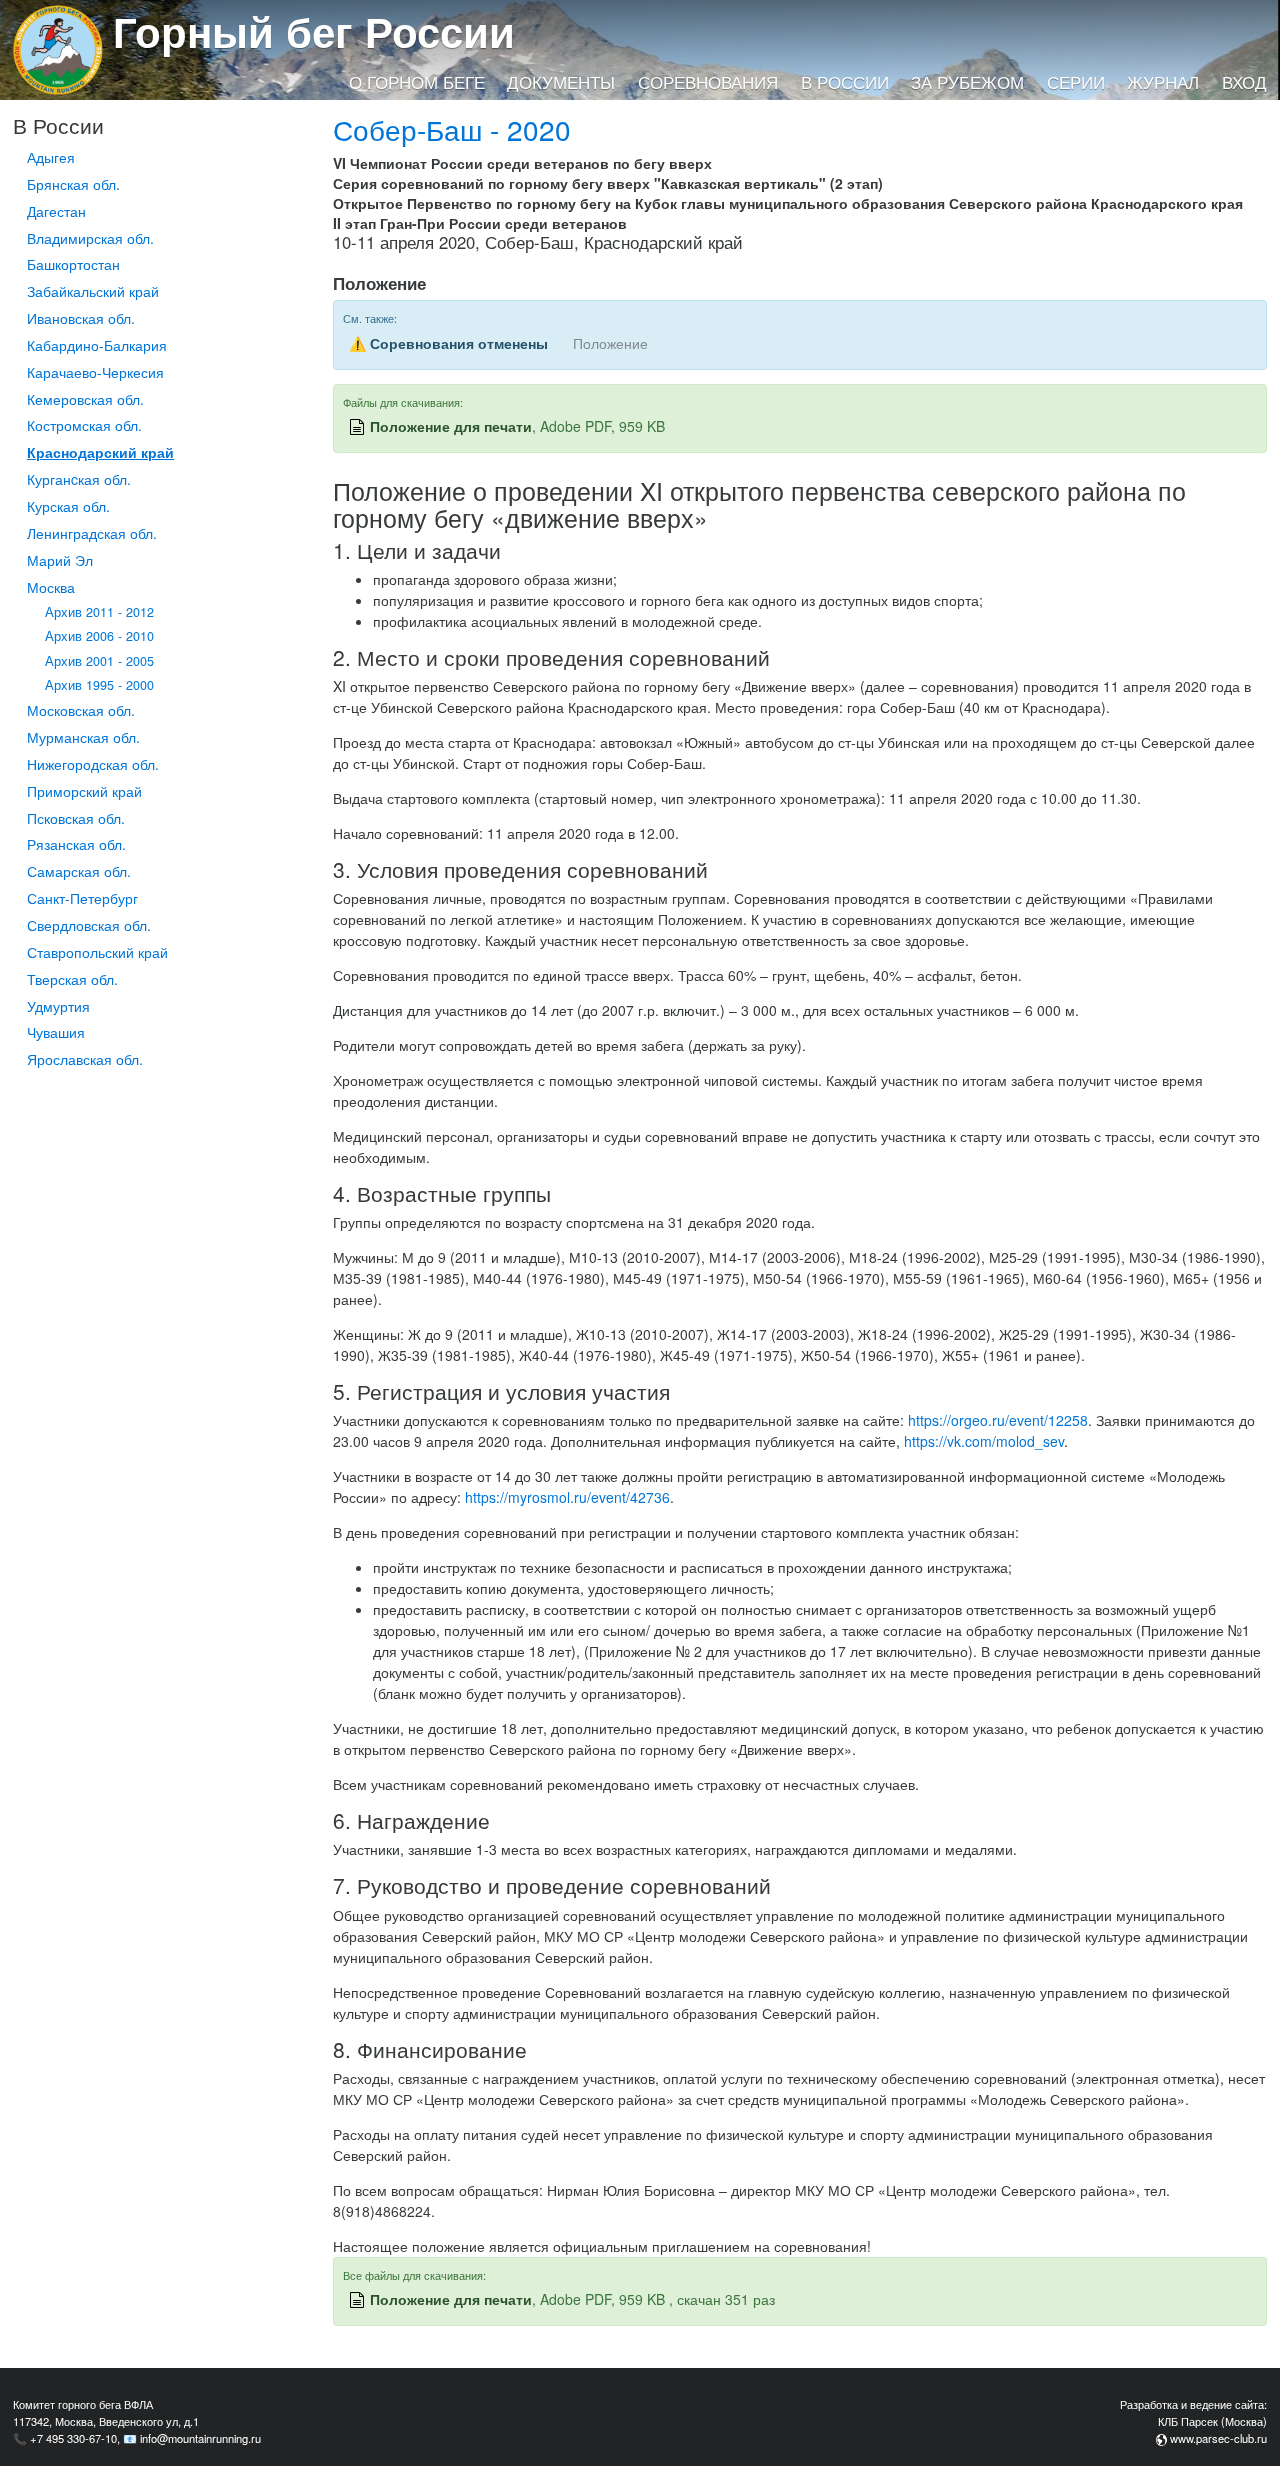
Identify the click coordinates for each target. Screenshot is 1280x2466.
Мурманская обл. (83, 737)
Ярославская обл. (85, 1059)
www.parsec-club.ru (1218, 2438)
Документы (561, 82)
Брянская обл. (73, 184)
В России (845, 82)
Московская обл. (81, 710)
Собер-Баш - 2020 (452, 129)
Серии (1076, 82)
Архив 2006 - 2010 (99, 636)
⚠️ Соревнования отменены (448, 343)
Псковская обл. (76, 818)
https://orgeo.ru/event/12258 (998, 1420)
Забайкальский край (93, 291)
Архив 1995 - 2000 (99, 685)
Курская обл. (68, 506)
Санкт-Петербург (82, 898)
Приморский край (84, 791)
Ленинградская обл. (92, 533)
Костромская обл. (84, 425)
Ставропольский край (97, 952)
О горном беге (417, 82)
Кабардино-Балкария (97, 345)
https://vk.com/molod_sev (984, 1441)
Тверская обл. (72, 979)
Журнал (1163, 82)
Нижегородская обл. (93, 764)
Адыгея (51, 157)
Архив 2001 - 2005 (99, 661)
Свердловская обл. (89, 925)
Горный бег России (314, 31)
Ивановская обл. (81, 318)
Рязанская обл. (76, 844)
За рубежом (967, 82)
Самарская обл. (79, 871)
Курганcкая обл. (79, 479)
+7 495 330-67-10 (73, 2438)
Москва (51, 587)
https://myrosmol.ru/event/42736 (567, 1497)
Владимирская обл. (90, 238)
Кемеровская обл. (85, 399)
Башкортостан (73, 264)
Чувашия (56, 1032)
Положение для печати (451, 426)
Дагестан (56, 211)
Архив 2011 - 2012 (99, 612)
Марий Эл (60, 560)
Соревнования (708, 82)
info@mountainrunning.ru (200, 2438)
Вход (1244, 82)
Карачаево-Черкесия (95, 372)
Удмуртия (58, 1006)
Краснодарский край (100, 452)
